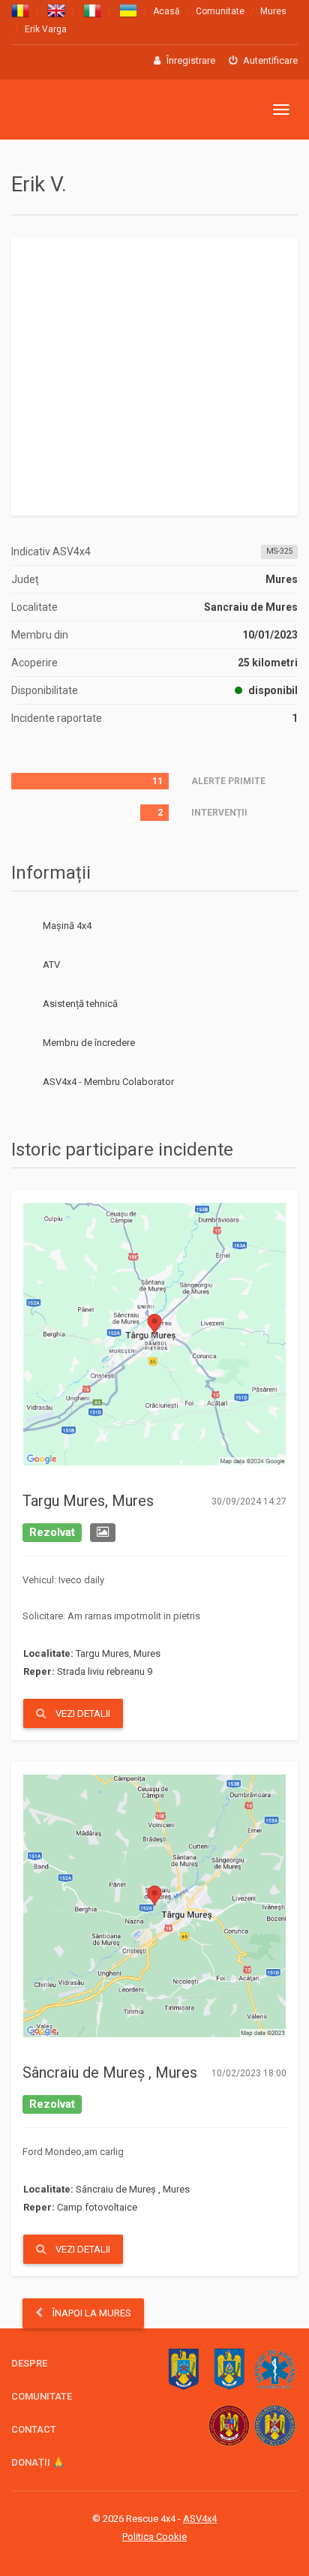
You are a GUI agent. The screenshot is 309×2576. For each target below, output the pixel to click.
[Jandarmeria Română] (229, 2369)
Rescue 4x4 (84, 110)
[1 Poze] (103, 1533)
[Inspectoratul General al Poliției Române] (183, 2369)
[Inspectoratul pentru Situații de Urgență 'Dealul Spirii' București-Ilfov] (229, 2426)
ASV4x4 (23, 1082)
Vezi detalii (82, 1713)
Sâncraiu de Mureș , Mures (110, 2073)
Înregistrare (190, 60)
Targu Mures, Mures (88, 1501)
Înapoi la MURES (91, 2313)
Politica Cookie (154, 2537)
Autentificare (269, 60)
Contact (34, 2429)
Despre (29, 2363)
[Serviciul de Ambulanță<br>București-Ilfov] (275, 2369)
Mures (273, 11)
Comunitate (220, 11)
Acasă (166, 11)
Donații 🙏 (38, 2462)
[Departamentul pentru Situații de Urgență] (275, 2426)
